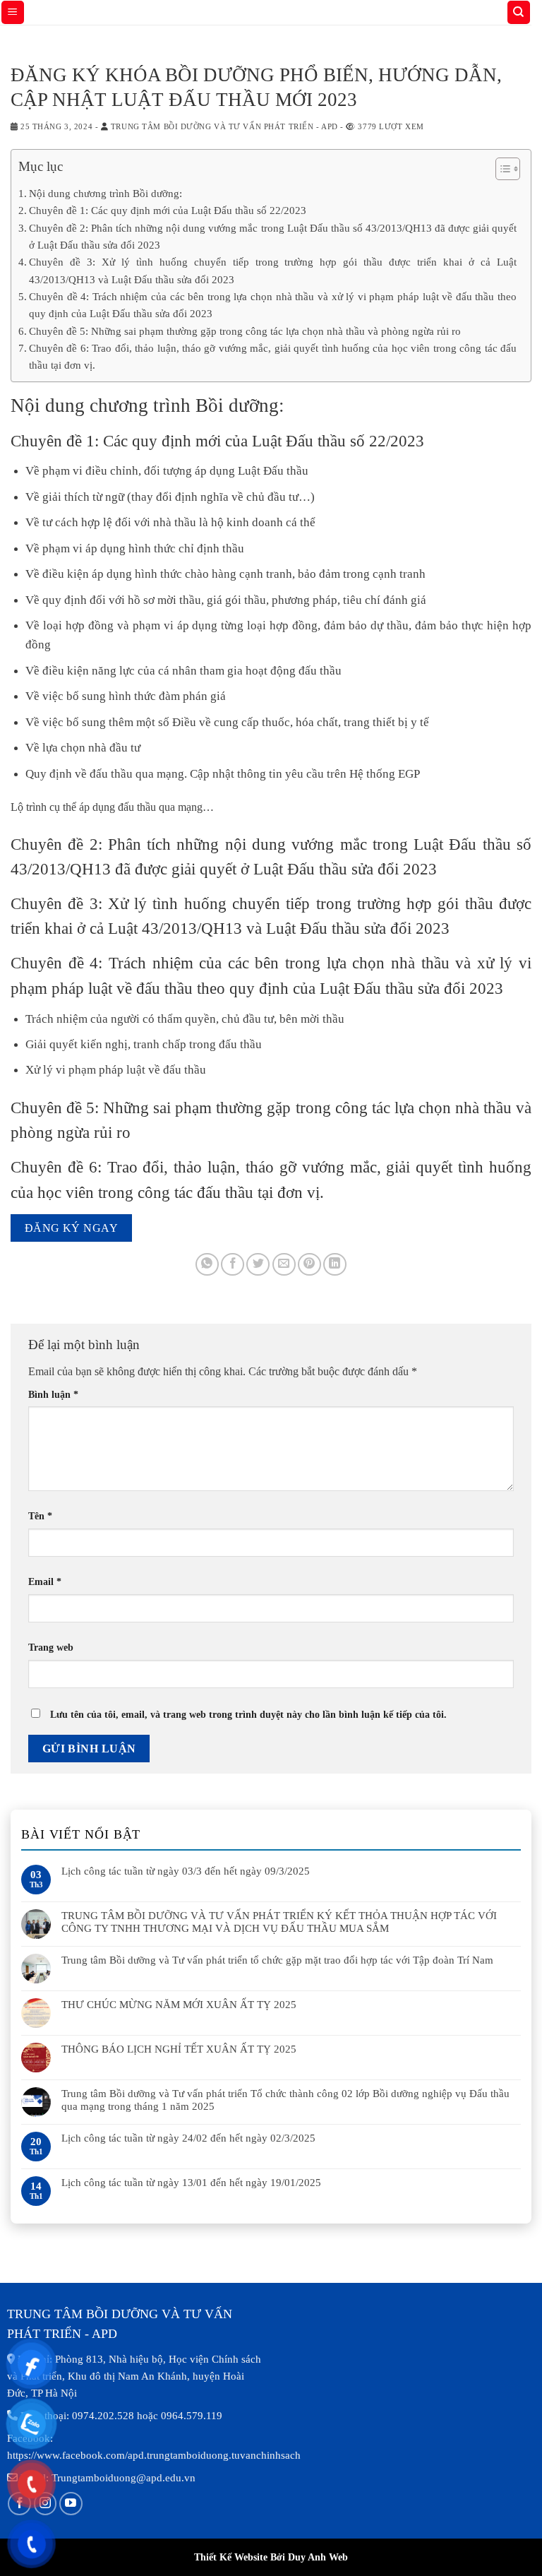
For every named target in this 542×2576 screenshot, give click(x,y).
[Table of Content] (508, 169)
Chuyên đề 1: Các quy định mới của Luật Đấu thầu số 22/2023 (168, 210)
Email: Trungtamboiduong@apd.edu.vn (108, 2478)
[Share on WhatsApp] (207, 1265)
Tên (40, 1516)
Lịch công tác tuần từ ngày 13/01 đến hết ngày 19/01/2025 (191, 2183)
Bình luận (53, 1394)
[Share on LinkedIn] (335, 1265)
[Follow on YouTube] (71, 2504)
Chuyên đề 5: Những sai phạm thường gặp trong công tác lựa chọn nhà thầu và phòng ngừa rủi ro (245, 331)
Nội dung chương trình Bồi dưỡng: (106, 193)
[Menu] (13, 12)
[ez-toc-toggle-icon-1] (501, 171)
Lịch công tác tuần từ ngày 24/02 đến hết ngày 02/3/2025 (188, 2138)
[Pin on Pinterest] (309, 1265)
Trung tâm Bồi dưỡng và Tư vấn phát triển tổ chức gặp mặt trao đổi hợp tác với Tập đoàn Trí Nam (277, 1960)
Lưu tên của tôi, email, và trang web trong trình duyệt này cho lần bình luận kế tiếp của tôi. (248, 1714)
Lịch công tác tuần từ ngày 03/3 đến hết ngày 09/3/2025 (186, 1871)
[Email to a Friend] (284, 1265)
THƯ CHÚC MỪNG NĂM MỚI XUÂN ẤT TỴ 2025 (179, 2005)
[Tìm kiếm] (519, 12)
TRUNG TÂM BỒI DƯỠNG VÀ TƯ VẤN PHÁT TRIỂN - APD (224, 126)
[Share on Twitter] (258, 1265)
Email (45, 1581)
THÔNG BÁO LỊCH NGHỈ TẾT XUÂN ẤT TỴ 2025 (179, 2049)
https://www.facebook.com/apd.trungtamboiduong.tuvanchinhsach (154, 2455)
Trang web (51, 1647)
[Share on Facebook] (233, 1265)
